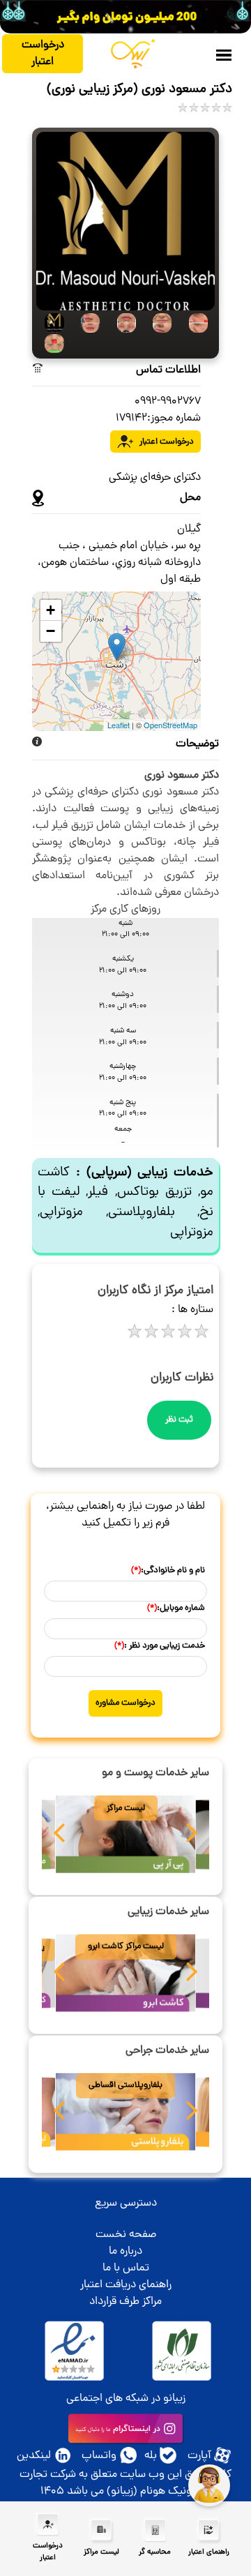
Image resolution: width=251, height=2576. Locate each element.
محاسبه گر (155, 2552)
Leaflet (119, 725)
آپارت (199, 2456)
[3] (122, 323)
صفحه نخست (126, 2235)
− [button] (51, 631)
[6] (50, 344)
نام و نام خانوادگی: (168, 1571)
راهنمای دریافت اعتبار (126, 2285)
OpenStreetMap (170, 725)
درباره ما (125, 2252)
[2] (86, 323)
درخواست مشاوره (125, 1703)
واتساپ (99, 2456)
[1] (50, 323)
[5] (194, 323)
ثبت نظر (179, 1420)
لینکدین (34, 2456)
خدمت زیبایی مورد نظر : (160, 1646)
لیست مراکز (126, 1808)
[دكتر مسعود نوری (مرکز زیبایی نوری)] (125, 222)
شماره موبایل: (176, 1608)
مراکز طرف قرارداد (125, 2302)
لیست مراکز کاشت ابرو (126, 1946)
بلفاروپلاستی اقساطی (125, 2085)
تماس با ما (126, 2268)
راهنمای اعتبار (209, 2552)
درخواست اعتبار (43, 54)
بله (151, 2456)
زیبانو (174, 2399)
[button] (59, 1837)
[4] (158, 323)
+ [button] (51, 610)
